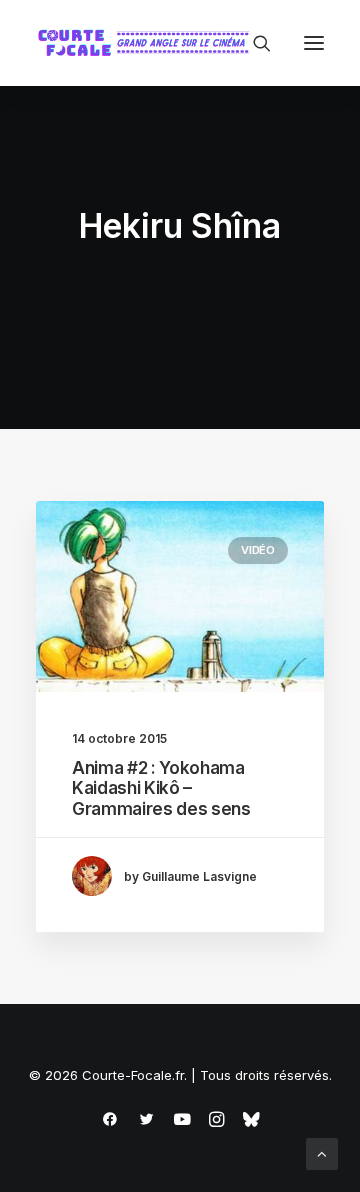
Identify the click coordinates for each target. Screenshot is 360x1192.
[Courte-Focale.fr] (148, 43)
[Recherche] (253, 43)
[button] (314, 43)
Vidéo (258, 550)
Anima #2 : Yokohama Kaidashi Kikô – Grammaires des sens (161, 788)
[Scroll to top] (322, 1152)
